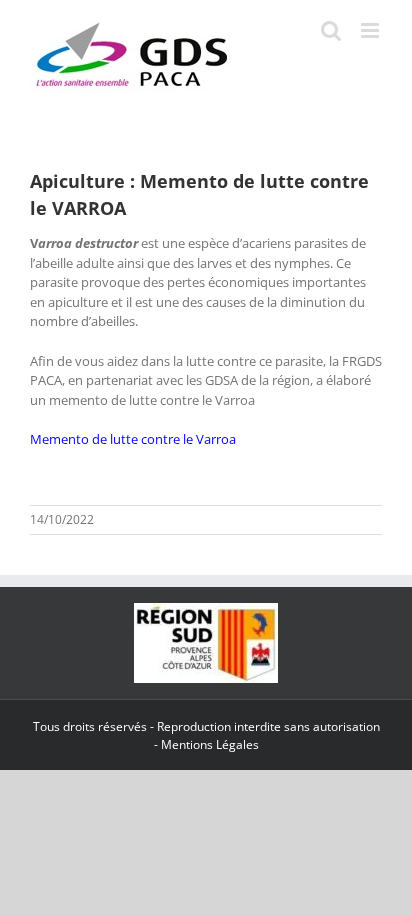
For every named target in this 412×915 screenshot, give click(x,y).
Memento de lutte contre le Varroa (133, 439)
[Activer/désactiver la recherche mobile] (331, 30)
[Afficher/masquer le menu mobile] (371, 30)
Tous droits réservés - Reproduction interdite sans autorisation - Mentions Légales (206, 735)
